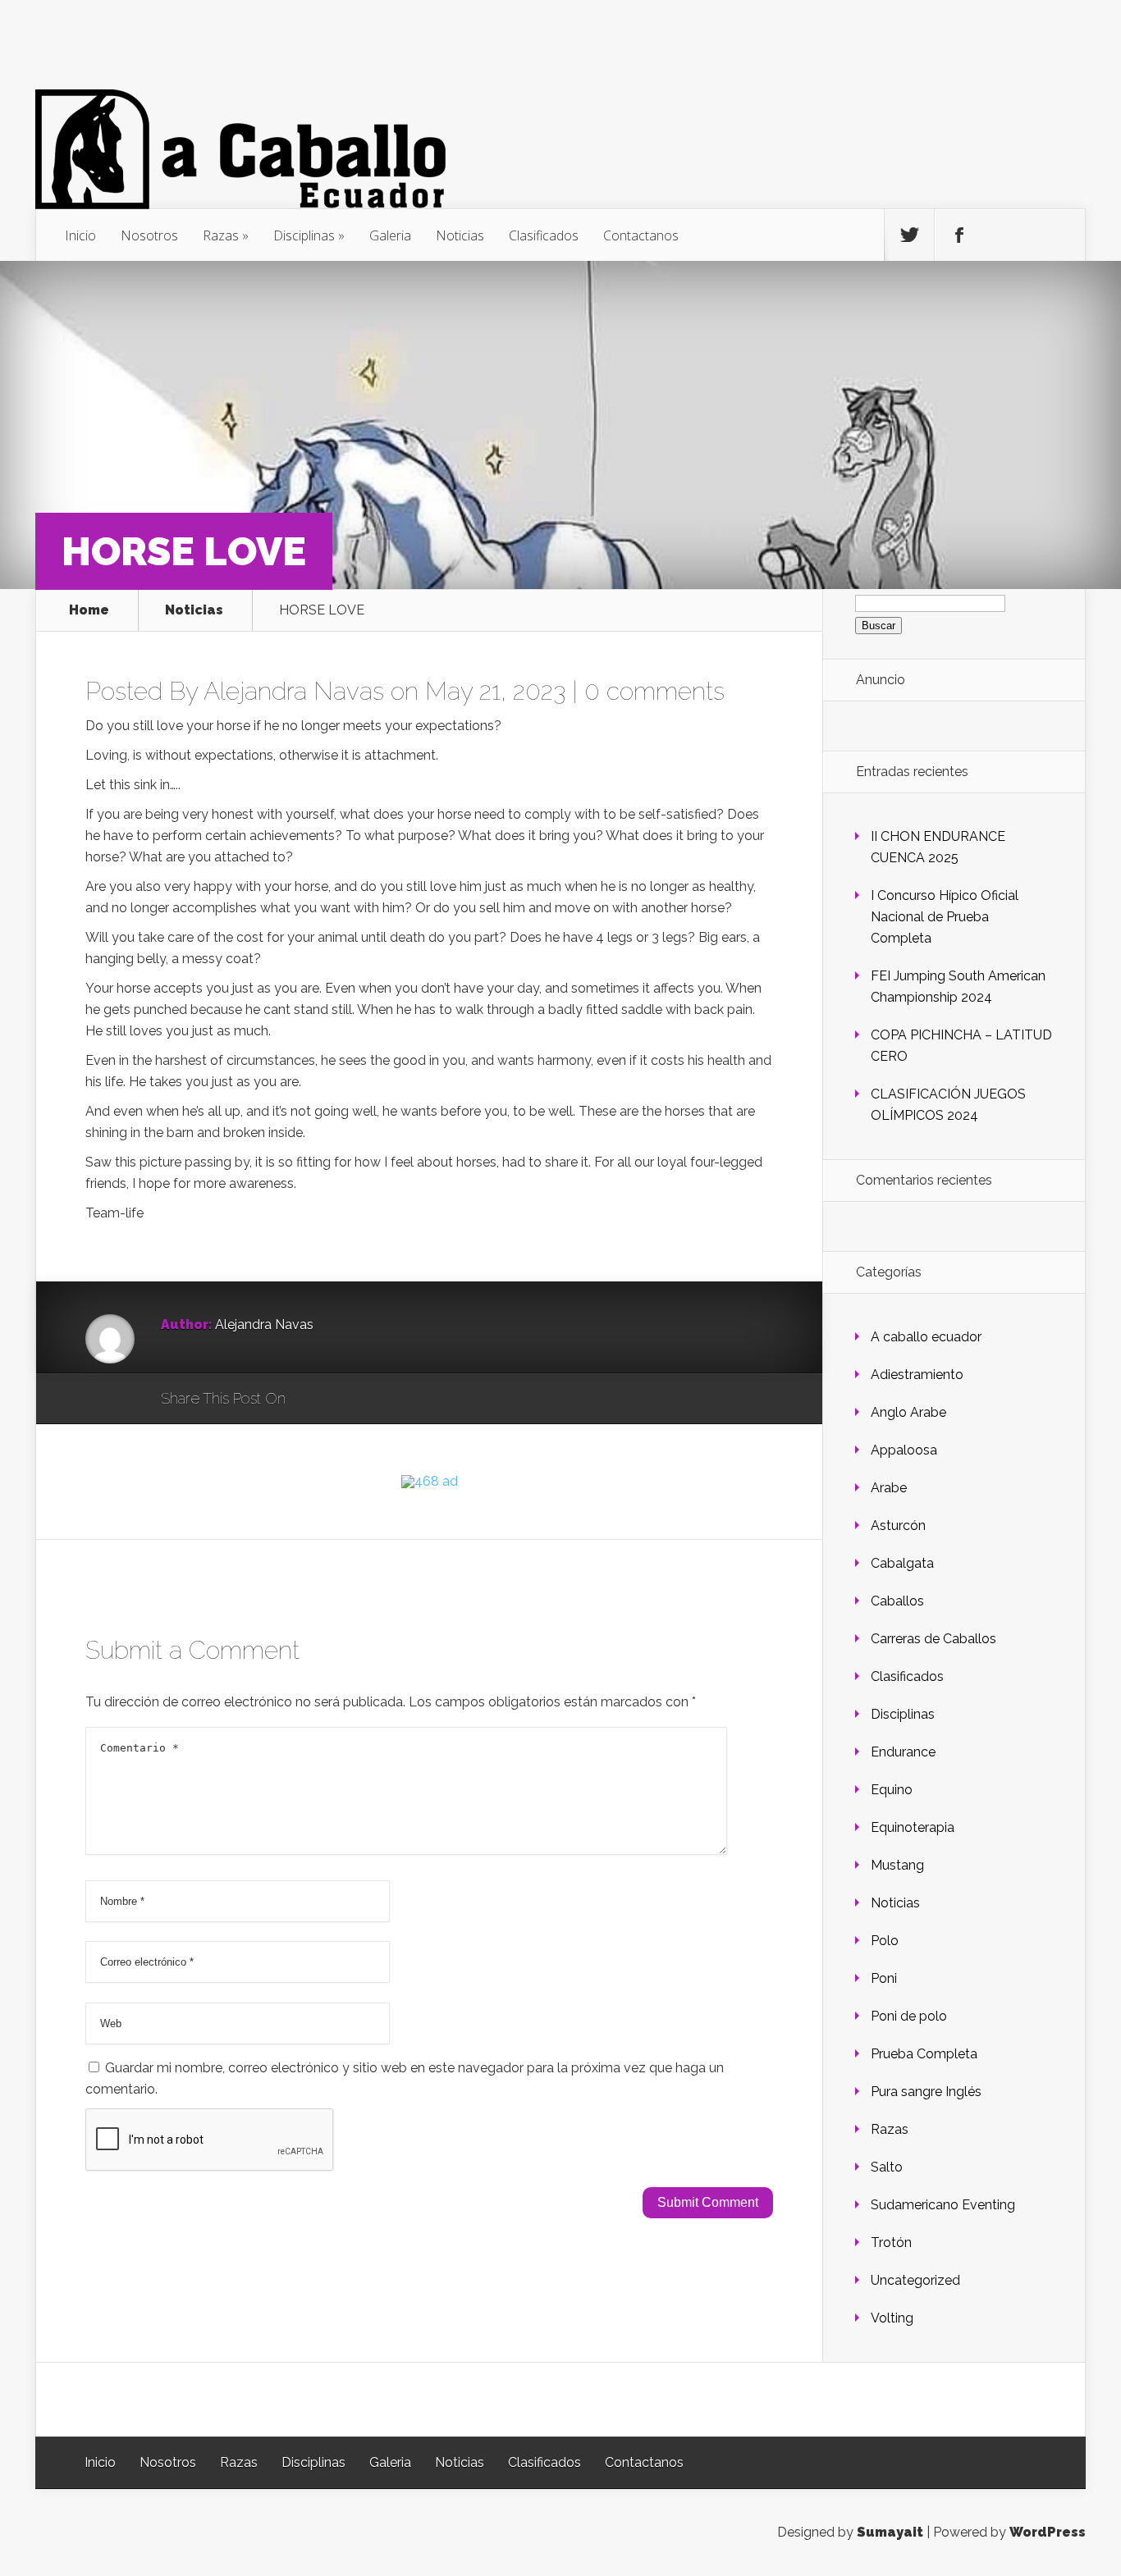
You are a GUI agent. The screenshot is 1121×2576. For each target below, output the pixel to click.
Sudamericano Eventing (943, 2205)
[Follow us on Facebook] (959, 235)
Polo (885, 1941)
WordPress (1048, 2532)
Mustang (897, 1865)
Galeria (390, 235)
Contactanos (641, 235)
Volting (892, 2318)
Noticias (460, 235)
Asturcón (898, 1526)
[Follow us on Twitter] (909, 235)
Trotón (891, 2243)
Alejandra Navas (294, 691)
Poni (884, 1978)
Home (89, 610)
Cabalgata (902, 1563)
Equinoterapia (913, 1827)
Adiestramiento (917, 1375)
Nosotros (149, 235)
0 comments (654, 691)
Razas (221, 235)
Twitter (377, 1400)
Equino (892, 1790)
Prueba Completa (924, 2054)
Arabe (889, 1488)
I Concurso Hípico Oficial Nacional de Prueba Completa (945, 917)
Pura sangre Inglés (926, 2092)
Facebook (346, 1400)
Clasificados (544, 235)
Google (315, 1400)
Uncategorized (915, 2280)
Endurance (903, 1752)
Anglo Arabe (908, 1412)
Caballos (897, 1601)
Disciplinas (304, 235)
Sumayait (890, 2532)
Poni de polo (909, 2016)
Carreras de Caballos (933, 1639)
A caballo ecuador (926, 1337)
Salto (887, 2167)
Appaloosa (904, 1450)
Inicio (80, 235)
